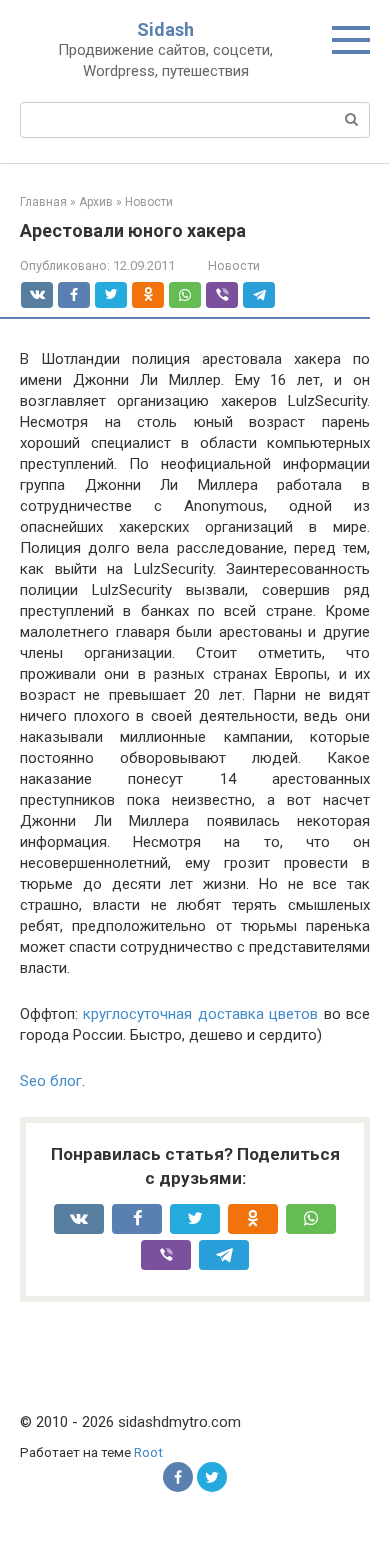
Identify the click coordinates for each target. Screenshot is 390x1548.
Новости (234, 265)
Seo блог (51, 1081)
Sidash (165, 29)
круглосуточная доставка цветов (200, 1014)
